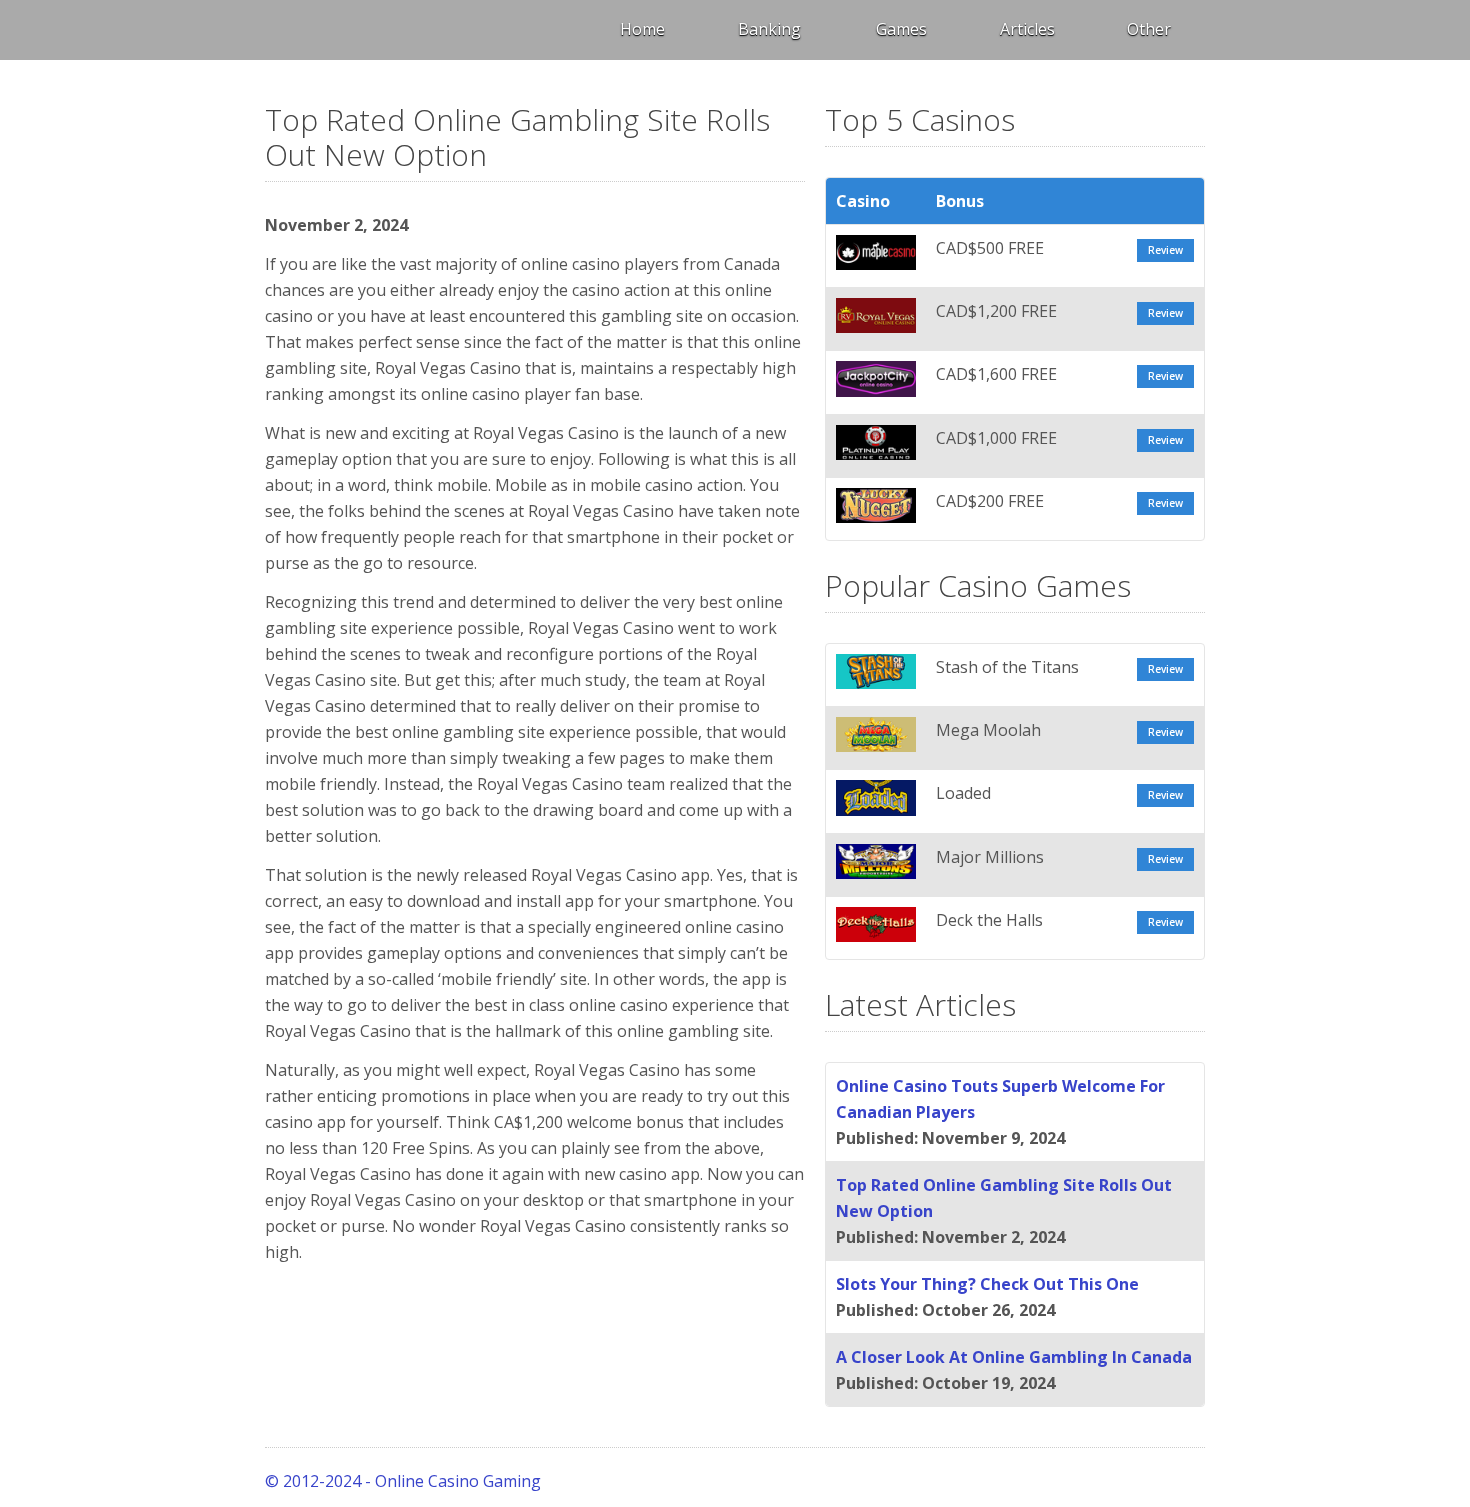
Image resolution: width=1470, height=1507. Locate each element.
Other (1149, 29)
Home (642, 29)
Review (1165, 250)
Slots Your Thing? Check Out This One (987, 1284)
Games (901, 29)
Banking (769, 29)
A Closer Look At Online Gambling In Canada (1014, 1357)
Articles (1027, 29)
